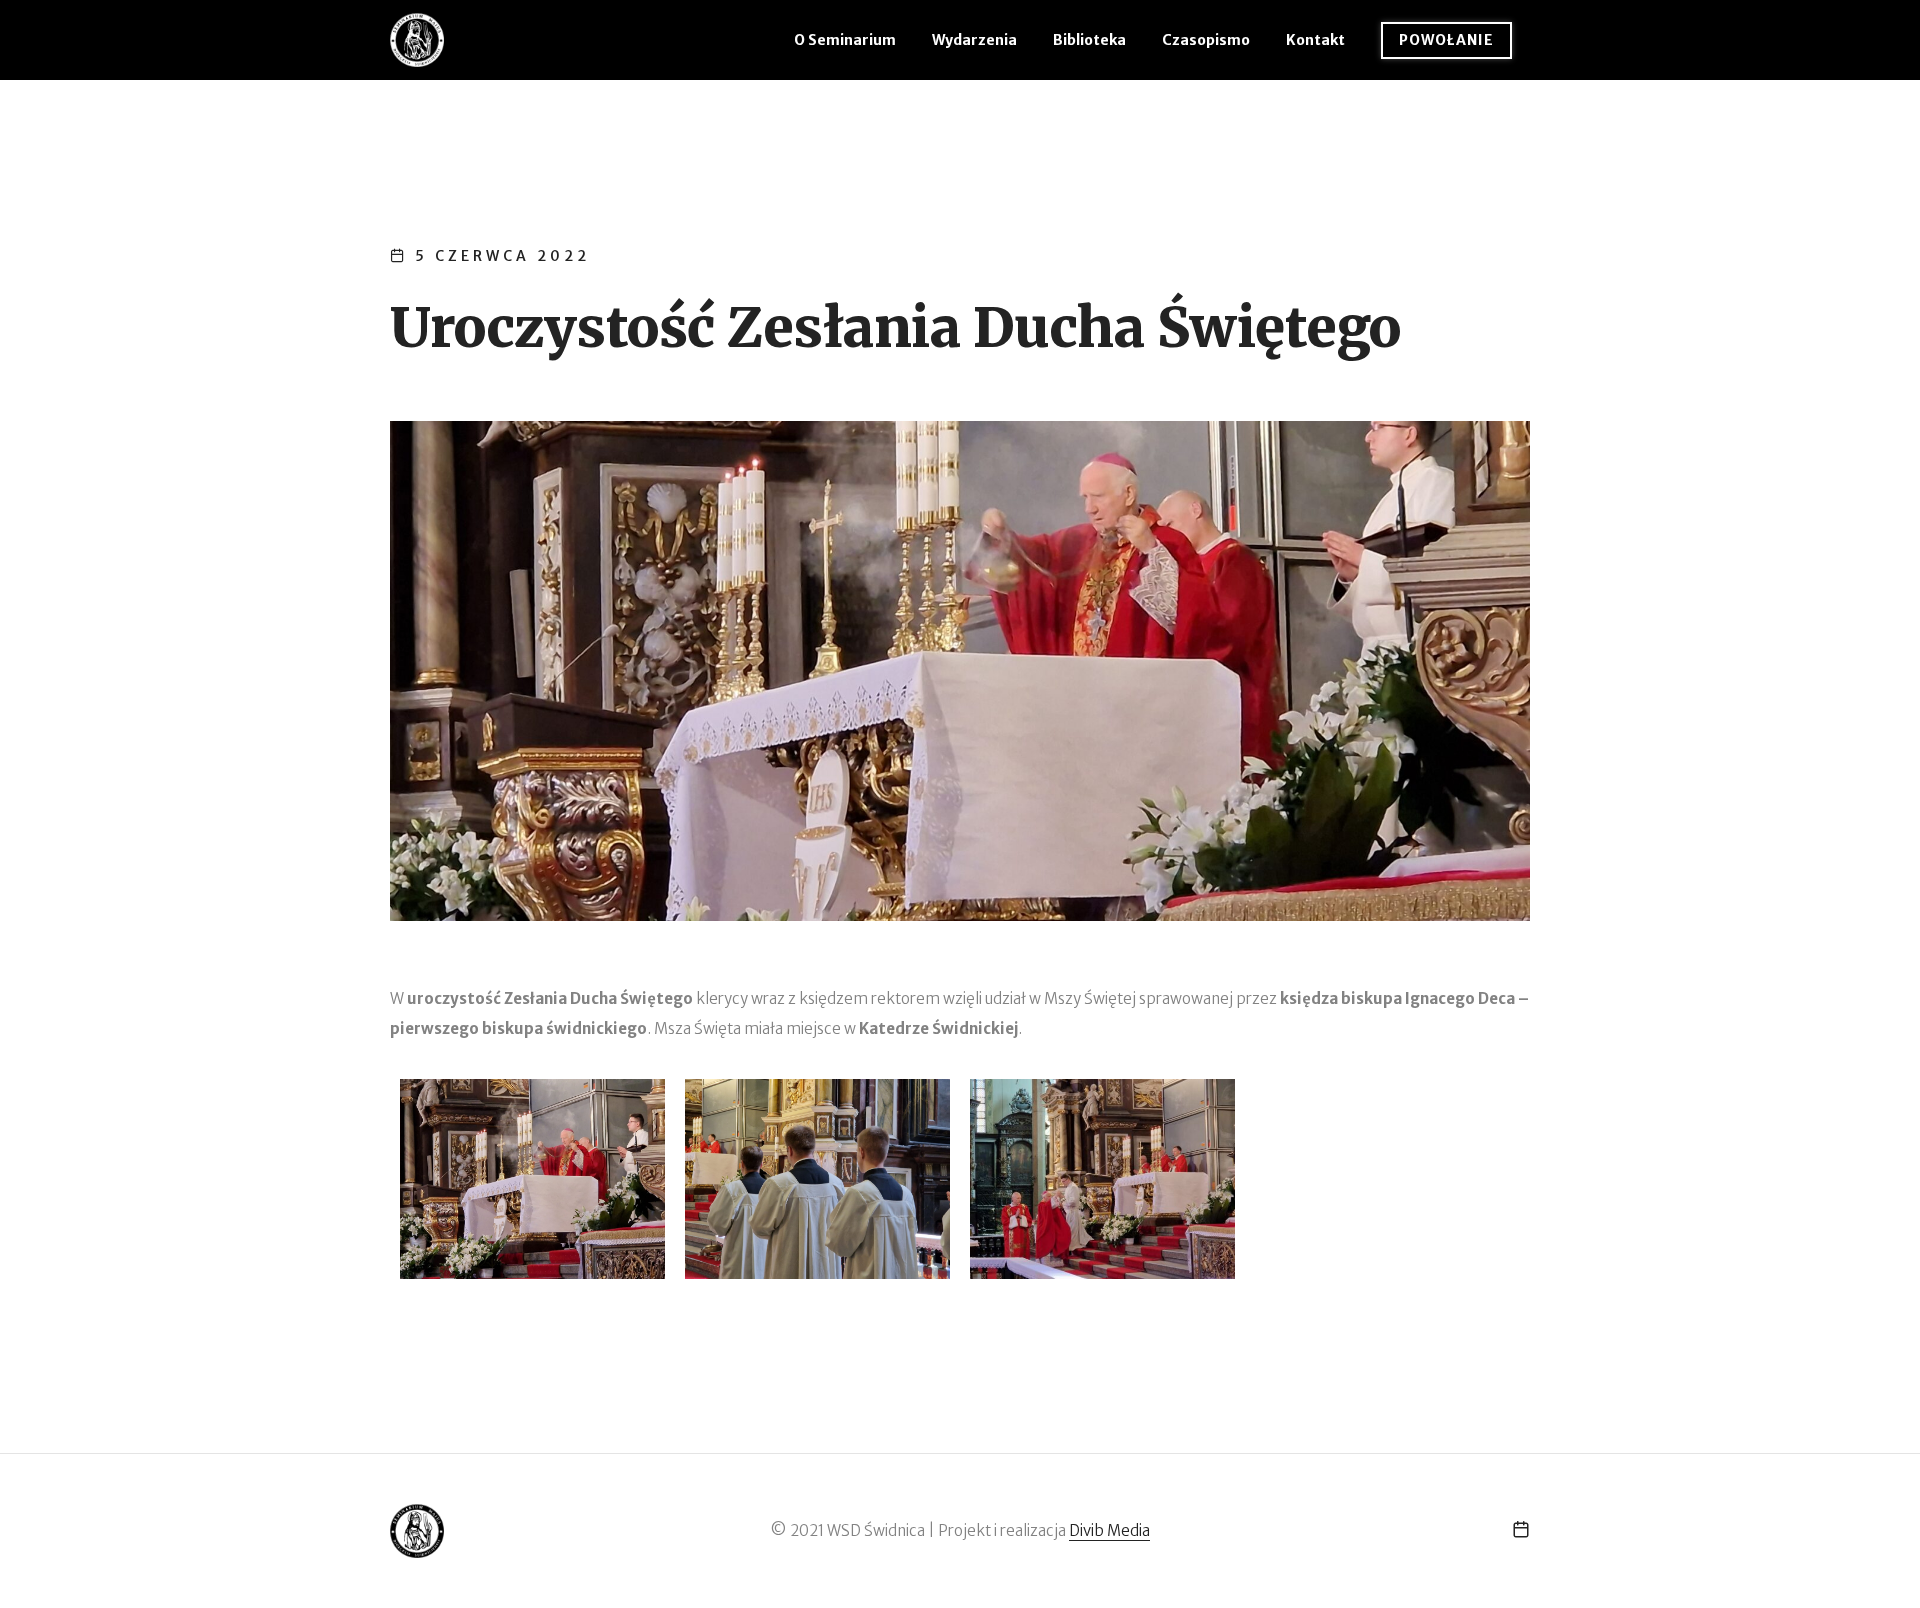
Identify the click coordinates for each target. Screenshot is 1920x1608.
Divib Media (1109, 1530)
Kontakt (1315, 40)
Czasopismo (1206, 40)
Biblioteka (1089, 40)
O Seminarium (845, 40)
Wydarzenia (974, 40)
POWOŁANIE (1446, 40)
